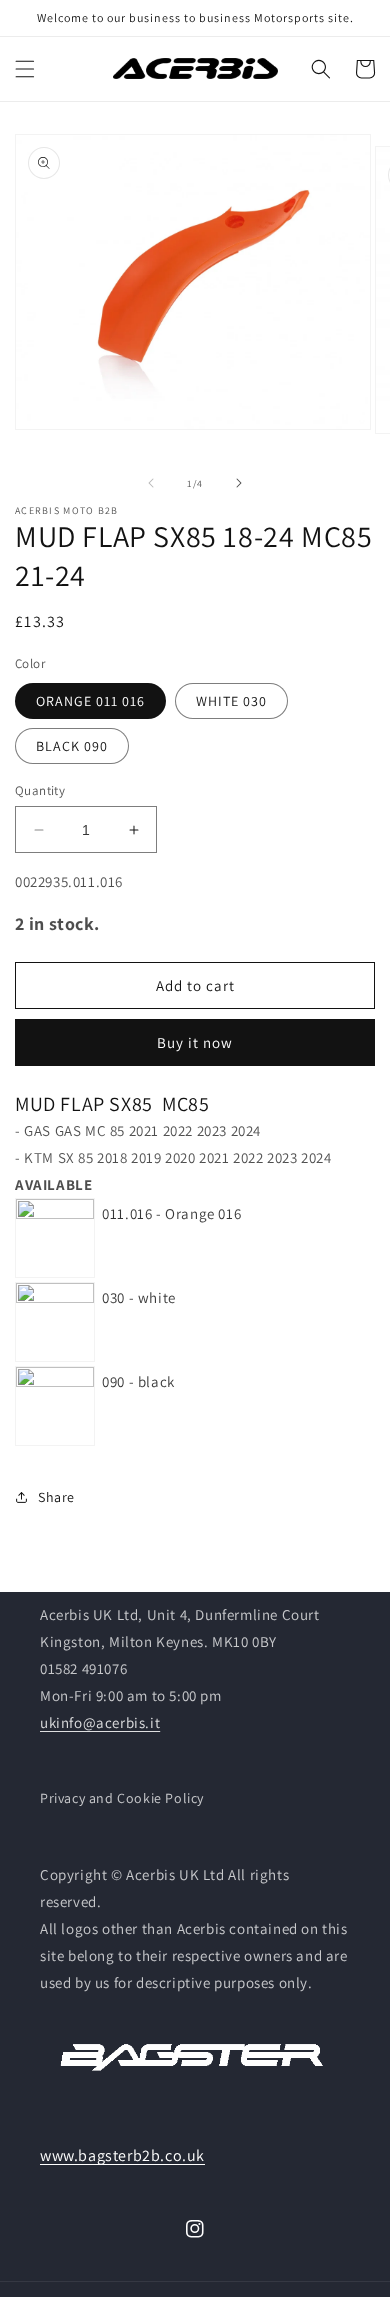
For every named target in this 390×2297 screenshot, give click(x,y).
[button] (25, 69)
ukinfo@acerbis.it (100, 1722)
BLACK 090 (72, 746)
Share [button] (56, 1497)
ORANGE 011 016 (90, 701)
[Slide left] (151, 483)
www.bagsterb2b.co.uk (122, 2155)
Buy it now (195, 1042)
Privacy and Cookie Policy (122, 1798)
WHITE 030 (231, 701)
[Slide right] (239, 483)
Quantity (40, 790)
